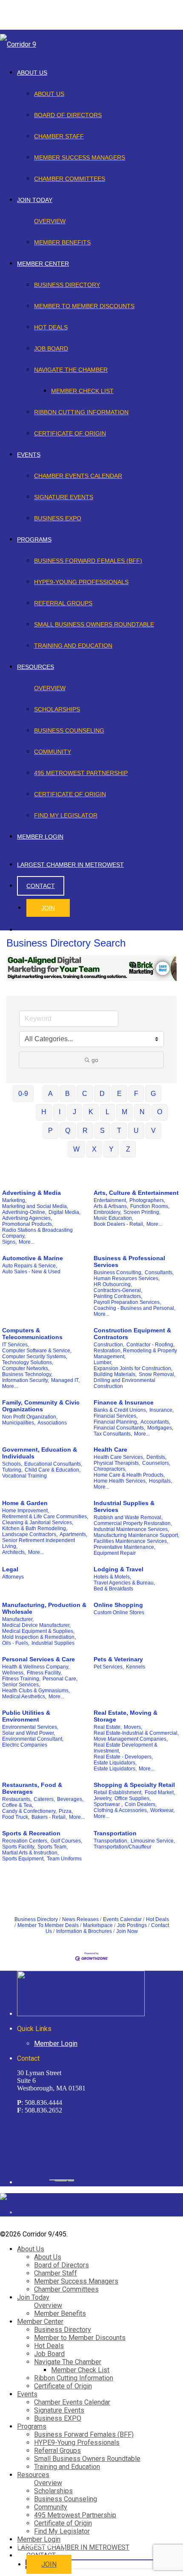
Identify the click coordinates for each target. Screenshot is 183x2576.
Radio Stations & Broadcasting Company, (37, 1233)
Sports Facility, (19, 1847)
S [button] (102, 1131)
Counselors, (156, 1463)
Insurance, (162, 1410)
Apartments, (73, 1534)
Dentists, (156, 1457)
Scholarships (57, 709)
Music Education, (113, 1218)
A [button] (50, 1094)
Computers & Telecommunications (32, 1334)
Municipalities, (19, 1423)
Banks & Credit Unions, (120, 1410)
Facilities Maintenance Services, (131, 1541)
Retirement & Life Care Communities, (45, 1517)
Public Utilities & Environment (26, 1716)
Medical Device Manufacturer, (36, 1625)
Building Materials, (115, 1374)
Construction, (109, 1345)
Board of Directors (68, 115)
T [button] (119, 1131)
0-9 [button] (23, 1094)
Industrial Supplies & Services (124, 1506)
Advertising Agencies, (27, 1218)
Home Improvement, (26, 1511)
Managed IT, (65, 1380)
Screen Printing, (142, 1212)
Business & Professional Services (129, 1261)
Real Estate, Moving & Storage (126, 1716)
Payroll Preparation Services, (127, 1302)
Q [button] (68, 1131)
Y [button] (111, 1149)
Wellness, (13, 1673)
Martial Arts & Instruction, (30, 1853)
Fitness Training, (21, 1679)
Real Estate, (108, 1727)
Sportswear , (108, 1804)
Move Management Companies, (131, 1739)
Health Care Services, (119, 1457)
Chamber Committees (70, 179)
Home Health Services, (120, 1481)
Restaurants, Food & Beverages (32, 1788)
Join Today (35, 200)
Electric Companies (25, 1745)
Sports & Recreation (31, 1833)
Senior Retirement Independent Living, (39, 1543)
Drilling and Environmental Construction (124, 1383)
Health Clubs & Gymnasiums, (36, 1691)
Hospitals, (160, 1481)
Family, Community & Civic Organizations (41, 1406)
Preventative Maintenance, (124, 1547)
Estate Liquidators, (115, 1763)
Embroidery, (107, 1212)
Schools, (12, 1464)
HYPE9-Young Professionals (81, 582)
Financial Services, (116, 1416)
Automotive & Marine (33, 1258)
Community (53, 752)
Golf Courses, (66, 1841)
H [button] (44, 1112)
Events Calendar (122, 1919)
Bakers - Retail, (49, 1817)
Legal (10, 1569)
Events (29, 455)
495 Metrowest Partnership (81, 773)
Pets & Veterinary (118, 1659)
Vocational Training (24, 1476)
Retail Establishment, (118, 1792)
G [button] (153, 1094)
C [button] (85, 1094)
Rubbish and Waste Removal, (128, 1517)
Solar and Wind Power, (29, 1733)
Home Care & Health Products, (129, 1475)
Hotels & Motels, (112, 1577)
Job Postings (132, 1925)
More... (27, 1242)
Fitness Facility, (44, 1673)
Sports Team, (53, 1847)
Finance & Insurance (124, 1402)
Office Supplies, (133, 1798)
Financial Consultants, (119, 1428)
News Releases (80, 1919)
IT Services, (16, 1345)
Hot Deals (51, 327)
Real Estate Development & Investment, (126, 1748)
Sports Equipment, (23, 1859)
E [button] (119, 1094)
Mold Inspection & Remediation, (39, 1637)
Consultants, (159, 1273)
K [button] (91, 1112)
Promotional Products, (28, 1224)
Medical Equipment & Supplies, (38, 1631)
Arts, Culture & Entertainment (136, 1193)
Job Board (51, 348)
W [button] (76, 1149)
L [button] (107, 1112)
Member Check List (82, 391)
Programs (34, 539)
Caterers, (44, 1799)
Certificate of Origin (70, 433)
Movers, (133, 1727)
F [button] (136, 1094)
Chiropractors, (110, 1469)
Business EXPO (58, 518)
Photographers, (147, 1200)
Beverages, (70, 1799)
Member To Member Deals (48, 1925)
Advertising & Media (31, 1193)
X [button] (94, 1149)
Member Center (43, 264)
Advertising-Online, (24, 1212)
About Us (32, 73)
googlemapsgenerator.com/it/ (61, 2180)
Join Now (127, 1931)
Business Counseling (69, 730)
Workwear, (162, 1810)
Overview (50, 221)
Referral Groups (63, 603)
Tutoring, (12, 1470)
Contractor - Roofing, (150, 1345)
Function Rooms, (150, 1206)
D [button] (102, 1094)
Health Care (110, 1450)
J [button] (74, 1112)
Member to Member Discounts (84, 306)
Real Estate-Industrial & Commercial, (136, 1733)
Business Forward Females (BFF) (88, 561)
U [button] (136, 1131)
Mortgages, (160, 1428)
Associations (52, 1423)
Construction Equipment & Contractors (132, 1334)
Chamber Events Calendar (78, 476)
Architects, (14, 1552)
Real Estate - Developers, (123, 1757)
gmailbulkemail (71, 2180)
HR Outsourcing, (113, 1284)
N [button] (142, 1112)
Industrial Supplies (53, 1643)
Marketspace (98, 1925)
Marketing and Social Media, (35, 1206)
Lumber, (103, 1362)
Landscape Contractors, (30, 1534)
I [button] (60, 1112)
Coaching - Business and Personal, (134, 1308)
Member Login (40, 837)
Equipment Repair (115, 1553)
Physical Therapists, (117, 1463)
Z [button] (128, 1149)
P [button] (50, 1131)
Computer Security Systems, (35, 1357)
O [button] (160, 1112)
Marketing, (14, 1200)
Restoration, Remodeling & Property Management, (135, 1354)
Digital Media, (64, 1212)
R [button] (85, 1131)
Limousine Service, (153, 1841)
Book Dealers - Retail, (119, 1224)
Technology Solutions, (28, 1362)
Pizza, (66, 1811)
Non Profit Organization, (30, 1417)
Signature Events (64, 497)
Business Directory (67, 285)
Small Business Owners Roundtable (94, 624)
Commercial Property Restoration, (133, 1523)
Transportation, (111, 1841)
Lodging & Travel (119, 1569)
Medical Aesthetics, (24, 1697)
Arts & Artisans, (111, 1206)
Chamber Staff (59, 136)
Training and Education (73, 646)
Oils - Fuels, (16, 1643)
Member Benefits (62, 242)
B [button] (67, 1094)
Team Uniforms (64, 1859)
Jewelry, (103, 1798)
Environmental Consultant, (33, 1739)
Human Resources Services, (127, 1278)
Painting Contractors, (118, 1296)
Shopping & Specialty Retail (134, 1785)
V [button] (153, 1131)
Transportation (115, 1833)
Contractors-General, (118, 1290)
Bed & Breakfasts (113, 1589)
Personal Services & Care (39, 1659)
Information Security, (26, 1380)
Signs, (9, 1242)
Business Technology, (27, 1374)
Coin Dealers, (141, 1804)
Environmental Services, (30, 1727)
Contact (41, 886)
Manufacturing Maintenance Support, (136, 1535)
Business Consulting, (118, 1273)
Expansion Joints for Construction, (133, 1368)
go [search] (95, 1060)
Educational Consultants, (53, 1464)
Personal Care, (60, 1679)
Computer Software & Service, (37, 1351)
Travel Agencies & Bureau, (124, 1583)
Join (48, 908)
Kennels (136, 1667)
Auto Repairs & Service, (30, 1266)
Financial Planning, (116, 1422)
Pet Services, (109, 1667)
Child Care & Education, (53, 1470)
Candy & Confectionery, (29, 1811)
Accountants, (155, 1422)
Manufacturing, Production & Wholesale (44, 1608)
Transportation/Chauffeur (123, 1847)
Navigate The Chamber (71, 370)
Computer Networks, (26, 1368)
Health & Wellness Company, (36, 1667)
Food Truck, (16, 1817)
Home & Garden (25, 1503)
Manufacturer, (18, 1619)
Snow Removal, (157, 1374)
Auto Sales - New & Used (31, 1272)
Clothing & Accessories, (121, 1810)
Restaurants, (17, 1799)
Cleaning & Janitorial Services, (38, 1523)
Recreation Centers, (25, 1841)
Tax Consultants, (113, 1434)
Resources (36, 667)
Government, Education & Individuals (40, 1453)
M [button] (124, 1112)
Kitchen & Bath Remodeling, (35, 1528)
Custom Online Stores (119, 1612)
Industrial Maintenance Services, (131, 1529)
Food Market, (160, 1792)
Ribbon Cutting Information (81, 412)
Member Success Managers (80, 157)
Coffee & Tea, (18, 1805)
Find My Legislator (66, 815)
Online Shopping (118, 1605)
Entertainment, (110, 1200)
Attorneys (13, 1577)
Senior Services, (21, 1685)
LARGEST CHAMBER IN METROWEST (70, 865)
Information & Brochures (84, 1931)
